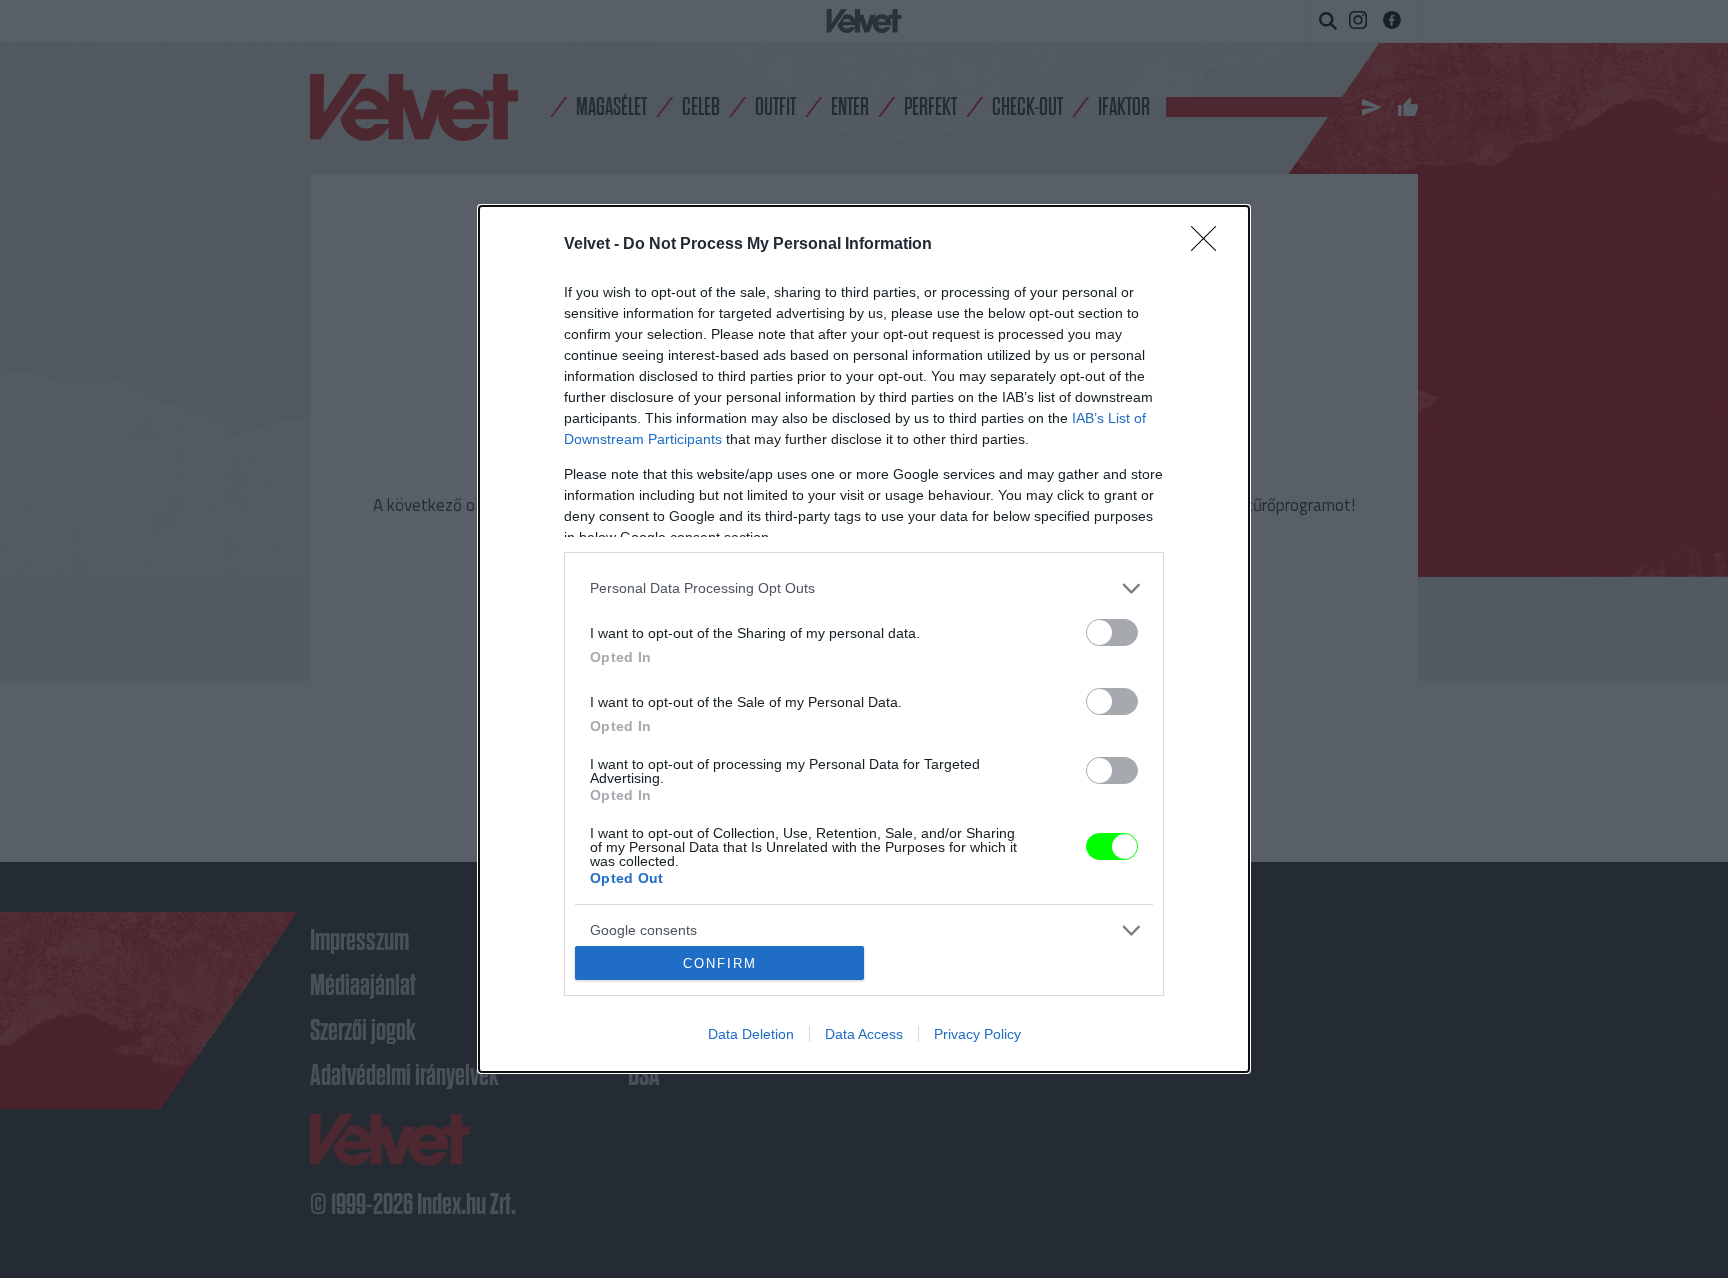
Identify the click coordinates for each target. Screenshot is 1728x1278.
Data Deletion (751, 1034)
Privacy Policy (977, 1034)
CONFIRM (720, 963)
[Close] (1210, 245)
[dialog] (864, 639)
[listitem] (864, 588)
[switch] (1112, 632)
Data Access (864, 1034)
